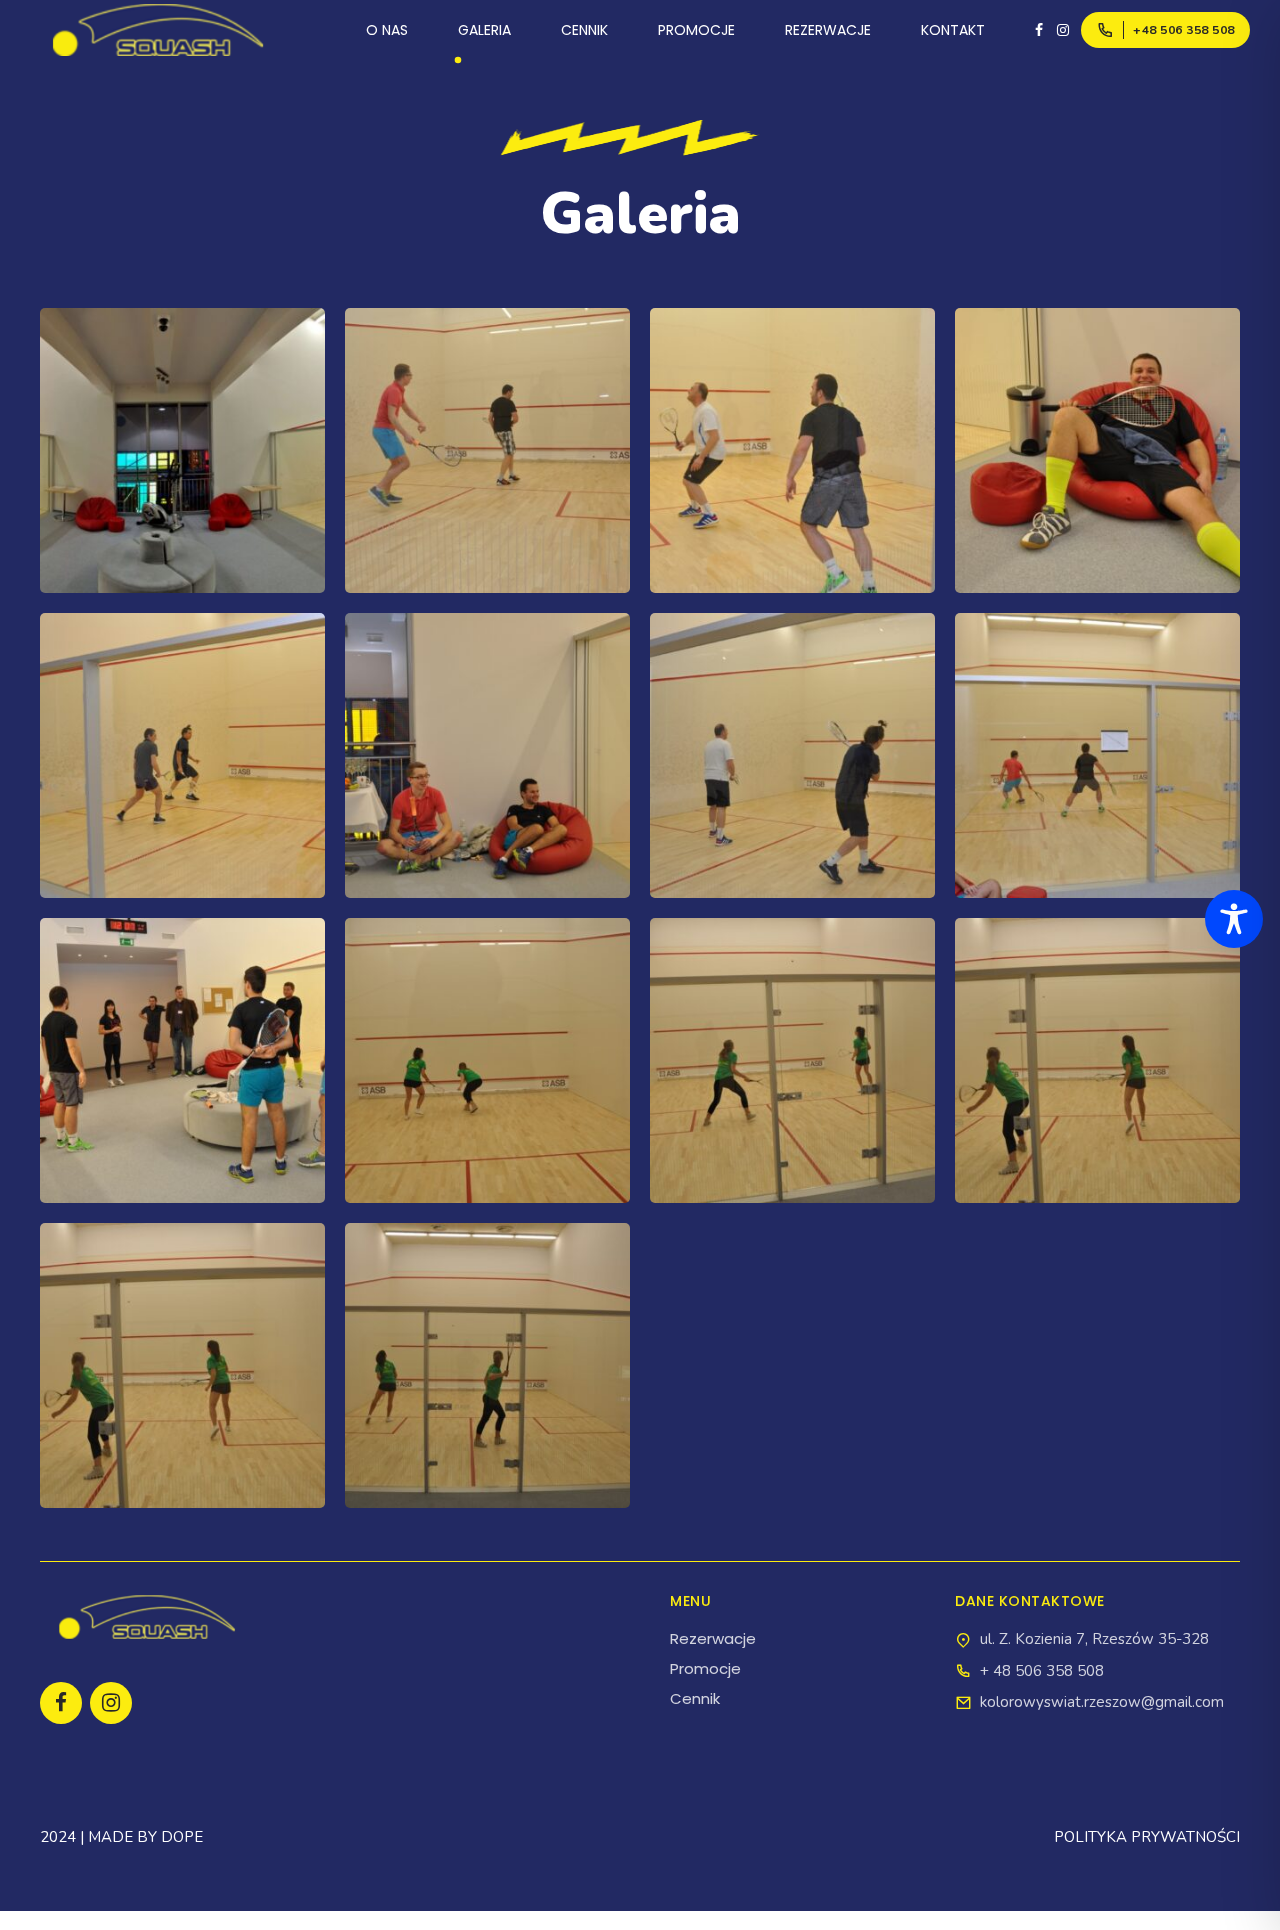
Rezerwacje (713, 1638)
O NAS (387, 30)
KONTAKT (953, 30)
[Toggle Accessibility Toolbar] (1234, 919)
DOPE (182, 1837)
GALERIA (484, 30)
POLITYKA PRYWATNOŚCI (1147, 1837)
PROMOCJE (696, 30)
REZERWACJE (828, 30)
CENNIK (584, 30)
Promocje (705, 1668)
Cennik (695, 1698)
